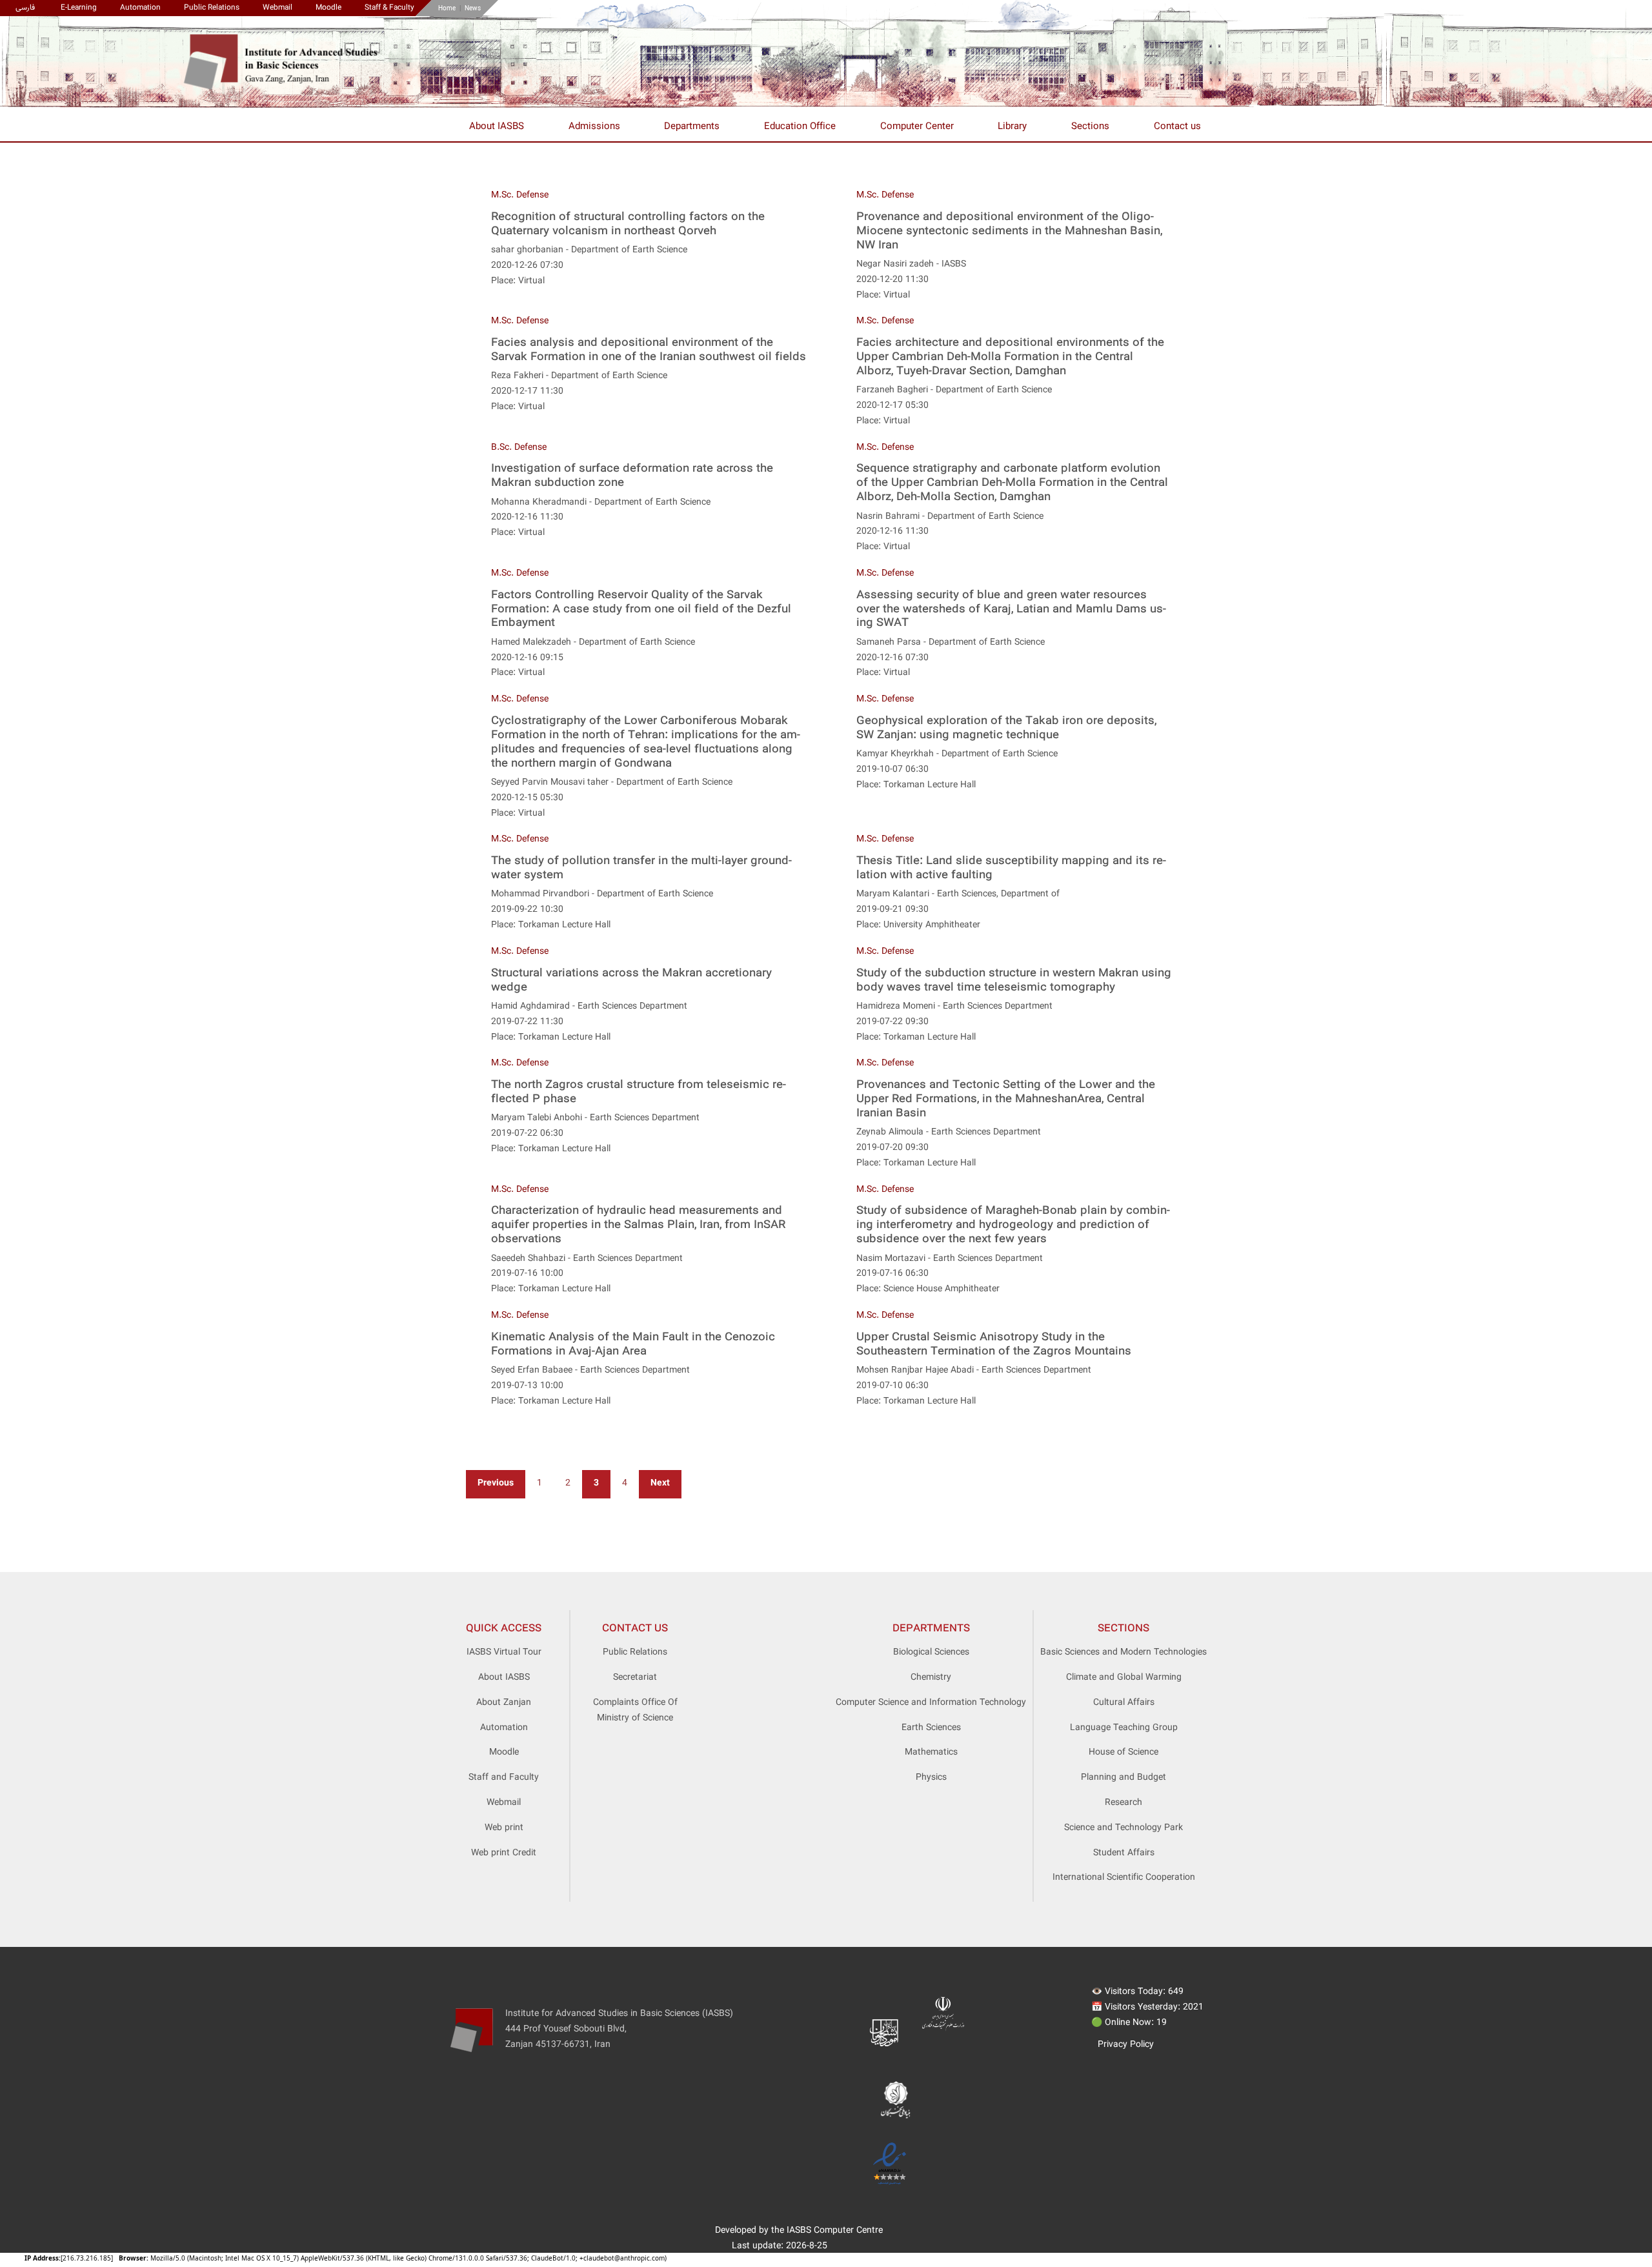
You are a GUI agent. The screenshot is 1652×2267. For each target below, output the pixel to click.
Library (1012, 127)
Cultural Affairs (1124, 1703)
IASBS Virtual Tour (504, 1653)
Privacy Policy (1126, 2045)
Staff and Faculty (504, 1778)
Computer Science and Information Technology (931, 1703)
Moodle (328, 8)
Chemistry (931, 1678)
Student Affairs (1124, 1853)
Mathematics (931, 1753)
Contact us (1177, 127)
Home (447, 9)
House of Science (1123, 1753)
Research (1123, 1803)
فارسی (25, 8)
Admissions (594, 127)
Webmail (277, 8)
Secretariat (635, 1678)
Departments (692, 127)
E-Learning (79, 8)
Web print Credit (504, 1853)
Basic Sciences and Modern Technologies (1123, 1653)
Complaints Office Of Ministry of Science (635, 1711)
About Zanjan (504, 1703)
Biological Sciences (931, 1653)
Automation (140, 8)
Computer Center (917, 127)
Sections (1090, 127)
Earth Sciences (931, 1728)
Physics (931, 1778)
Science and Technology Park (1123, 1828)
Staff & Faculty (389, 8)
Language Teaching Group (1124, 1728)
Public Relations (212, 8)
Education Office (800, 127)
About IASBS (497, 127)
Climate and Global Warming (1124, 1678)
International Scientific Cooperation (1124, 1878)
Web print (504, 1828)
